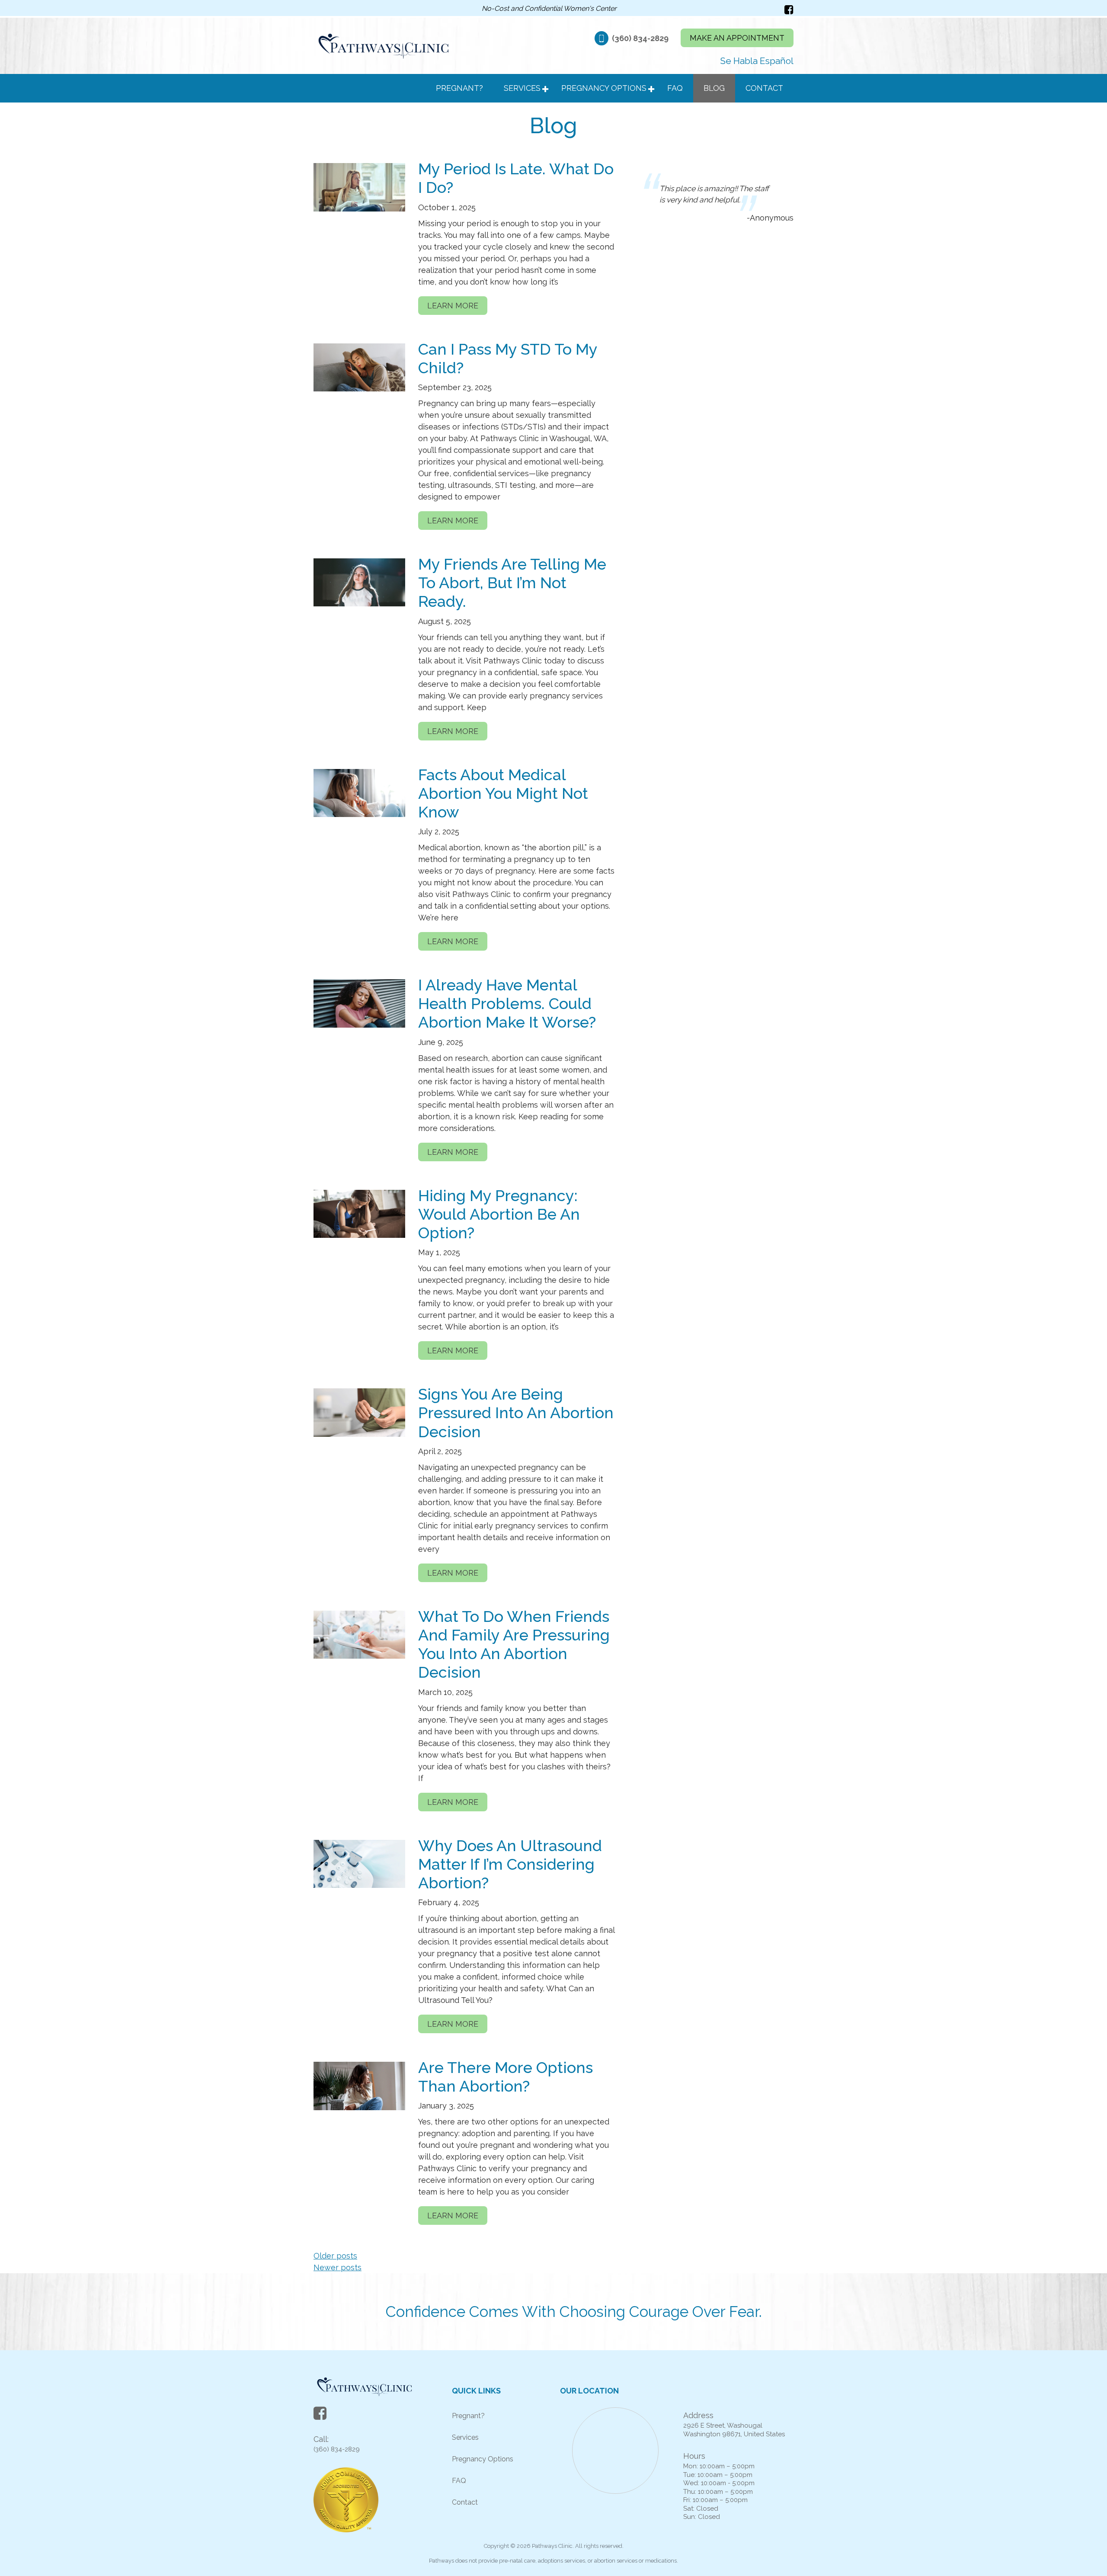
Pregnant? (459, 88)
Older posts (335, 2256)
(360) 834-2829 (641, 38)
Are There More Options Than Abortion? (506, 2077)
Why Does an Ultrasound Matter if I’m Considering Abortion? (510, 1864)
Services (522, 88)
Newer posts (338, 2267)
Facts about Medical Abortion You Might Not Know (503, 793)
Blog (714, 88)
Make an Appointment (737, 38)
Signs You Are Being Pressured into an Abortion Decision (516, 1413)
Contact (764, 88)
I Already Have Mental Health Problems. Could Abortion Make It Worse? (507, 1003)
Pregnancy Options (604, 88)
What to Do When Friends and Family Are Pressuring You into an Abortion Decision (514, 1644)
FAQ (675, 88)
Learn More (453, 306)
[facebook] (789, 10)
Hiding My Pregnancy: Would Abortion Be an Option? (499, 1214)
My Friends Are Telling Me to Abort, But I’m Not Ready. (512, 583)
